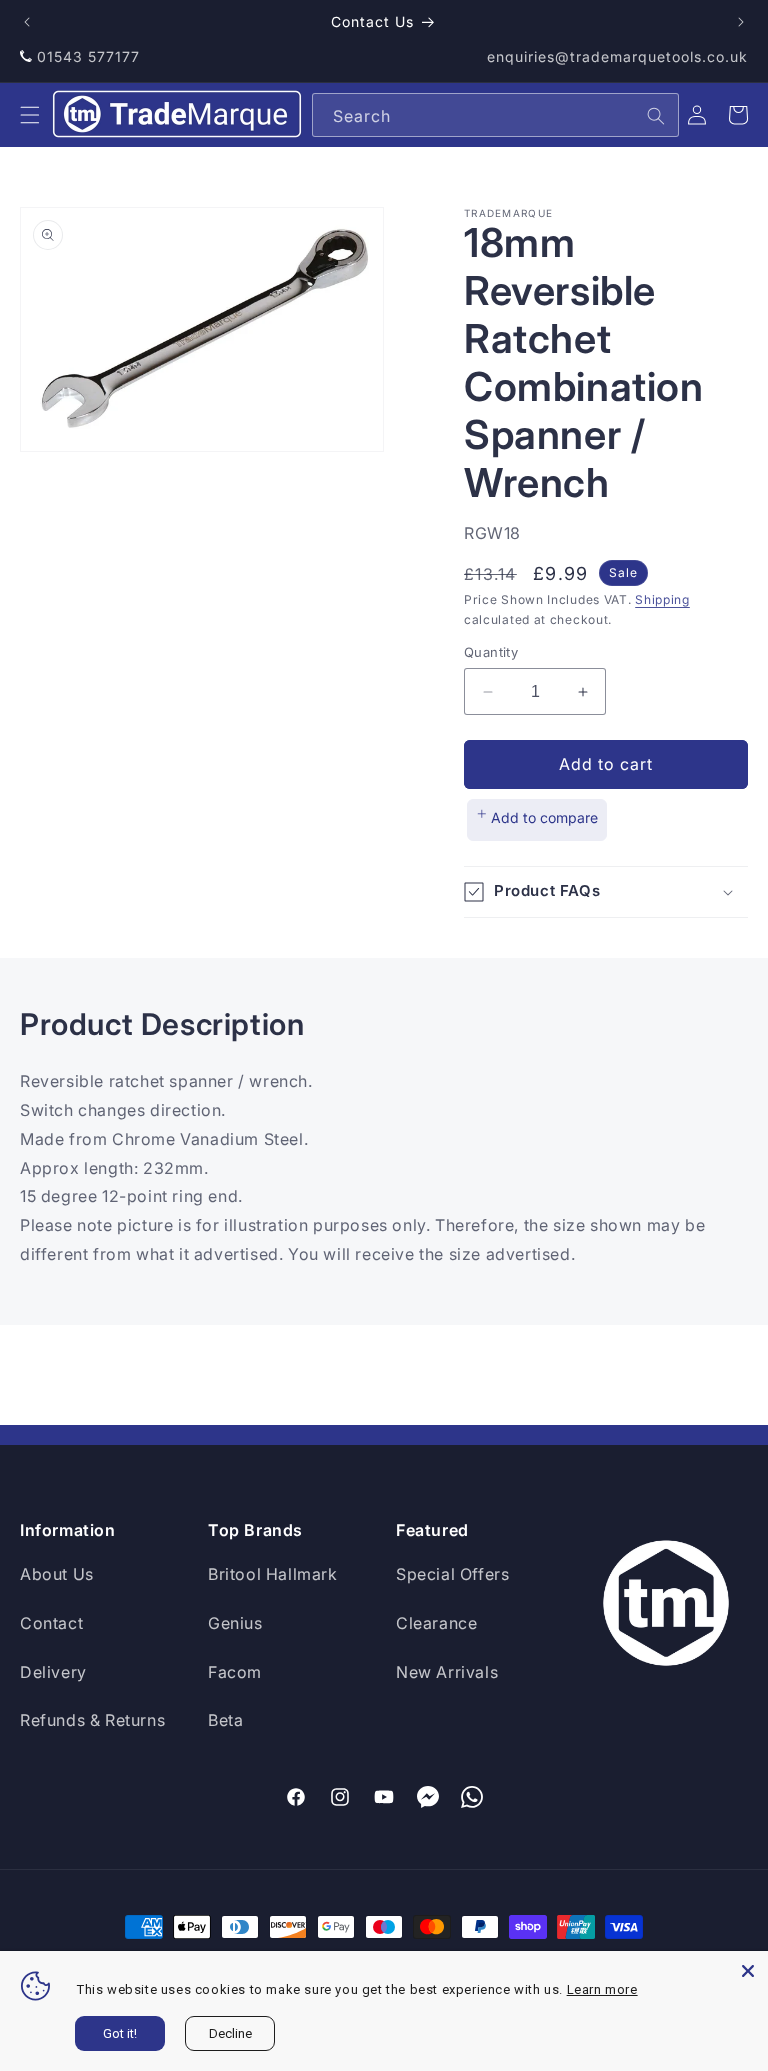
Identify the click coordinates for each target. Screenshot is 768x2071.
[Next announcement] (741, 22)
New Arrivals (447, 1672)
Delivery (53, 1672)
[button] (30, 115)
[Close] (748, 1971)
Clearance (436, 1623)
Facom (235, 1672)
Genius (235, 1623)
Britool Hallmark (273, 1574)
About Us (57, 1574)
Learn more (602, 1989)
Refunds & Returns (92, 1720)
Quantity (491, 652)
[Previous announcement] (27, 22)
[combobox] (495, 115)
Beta (225, 1720)
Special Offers (452, 1574)
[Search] (656, 116)
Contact (51, 1623)
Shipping (662, 599)
